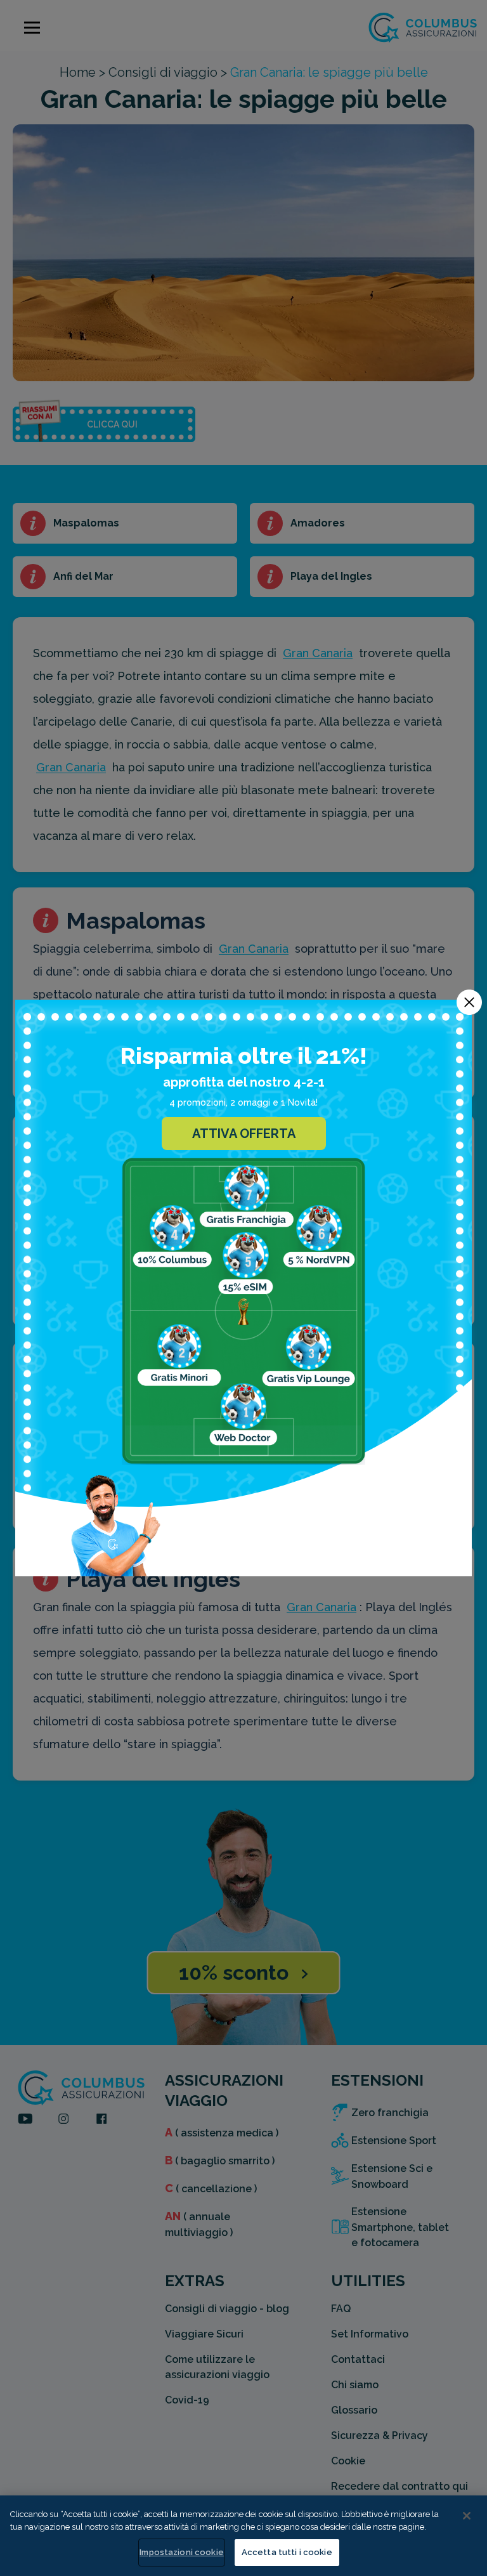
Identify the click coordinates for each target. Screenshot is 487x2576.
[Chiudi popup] (469, 1002)
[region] (243, 2536)
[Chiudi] (467, 2516)
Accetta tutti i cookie (287, 2552)
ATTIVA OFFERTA (244, 1134)
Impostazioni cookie (181, 2552)
